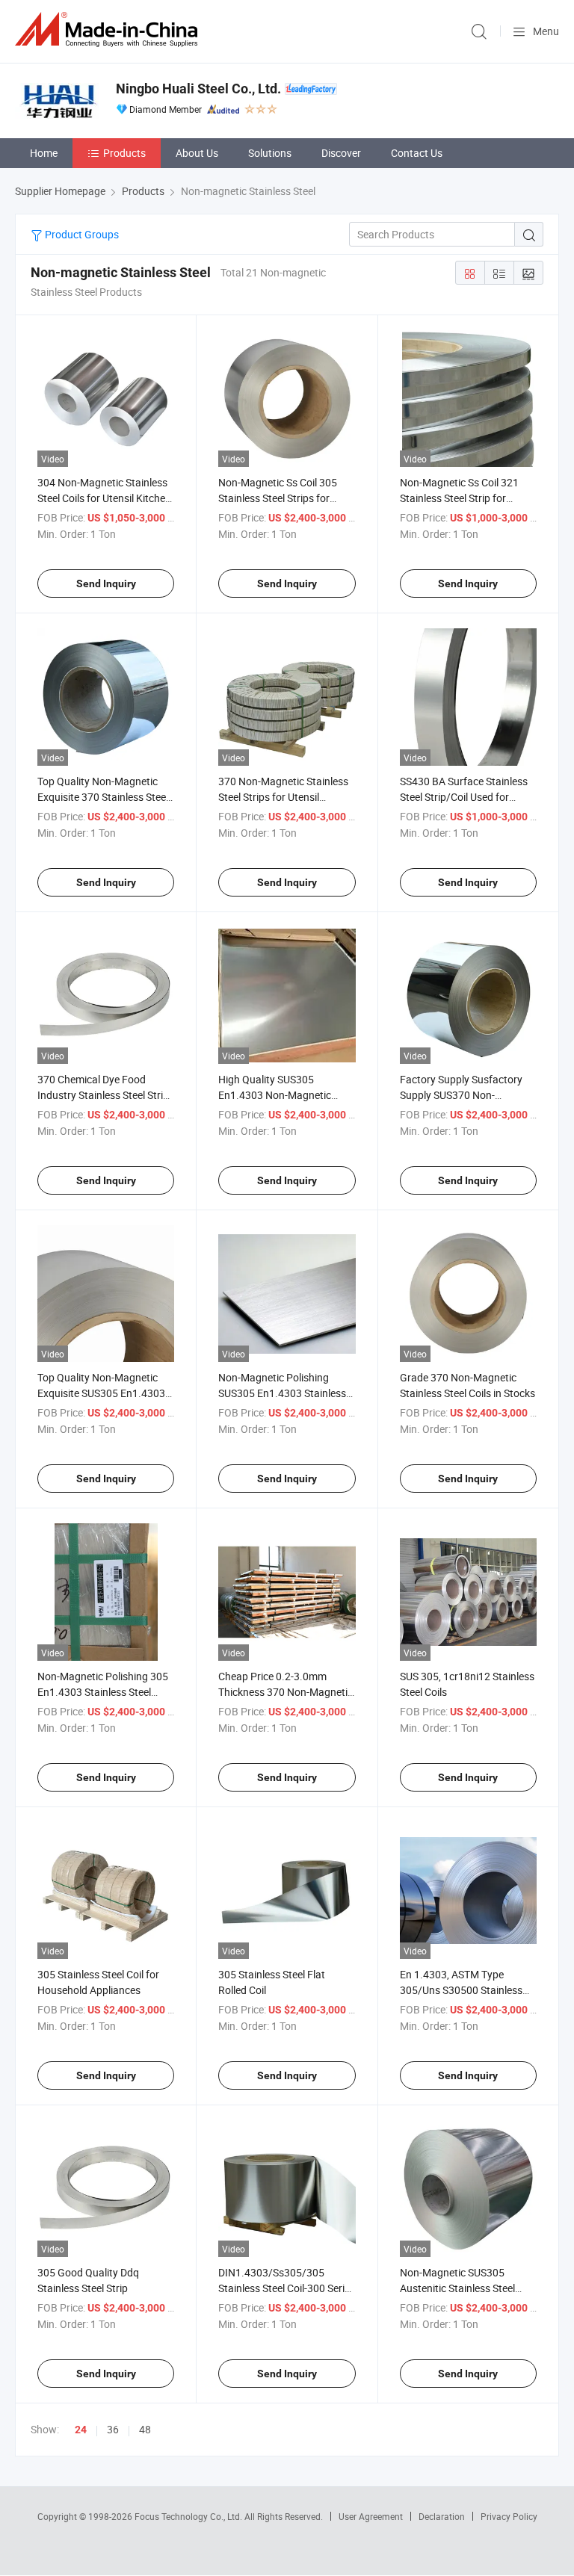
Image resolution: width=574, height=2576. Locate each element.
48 (145, 2429)
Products (124, 153)
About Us (197, 153)
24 (81, 2430)
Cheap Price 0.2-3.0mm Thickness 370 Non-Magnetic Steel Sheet (286, 1692)
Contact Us (417, 153)
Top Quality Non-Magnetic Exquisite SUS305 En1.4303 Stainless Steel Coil (101, 1393)
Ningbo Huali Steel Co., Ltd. (198, 89)
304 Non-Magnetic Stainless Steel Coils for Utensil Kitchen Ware (104, 498)
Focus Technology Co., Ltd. (189, 2516)
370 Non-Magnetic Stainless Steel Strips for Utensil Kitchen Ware (283, 797)
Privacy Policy (509, 2516)
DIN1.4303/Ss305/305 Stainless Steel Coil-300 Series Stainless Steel (287, 2288)
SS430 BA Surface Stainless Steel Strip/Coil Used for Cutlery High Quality (464, 797)
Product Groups (81, 234)
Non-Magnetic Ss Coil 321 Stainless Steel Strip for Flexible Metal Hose (459, 498)
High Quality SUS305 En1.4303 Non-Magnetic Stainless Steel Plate (275, 1095)
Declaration (442, 2516)
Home (44, 153)
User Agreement (371, 2516)
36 (113, 2429)
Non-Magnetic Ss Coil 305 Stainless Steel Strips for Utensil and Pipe (278, 498)
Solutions (270, 153)
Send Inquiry (106, 583)
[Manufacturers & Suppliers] (109, 30)
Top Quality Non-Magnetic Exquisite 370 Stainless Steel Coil (103, 797)
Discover (341, 153)
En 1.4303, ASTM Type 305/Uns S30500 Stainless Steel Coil (461, 1990)
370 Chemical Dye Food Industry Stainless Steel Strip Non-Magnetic (103, 1095)
